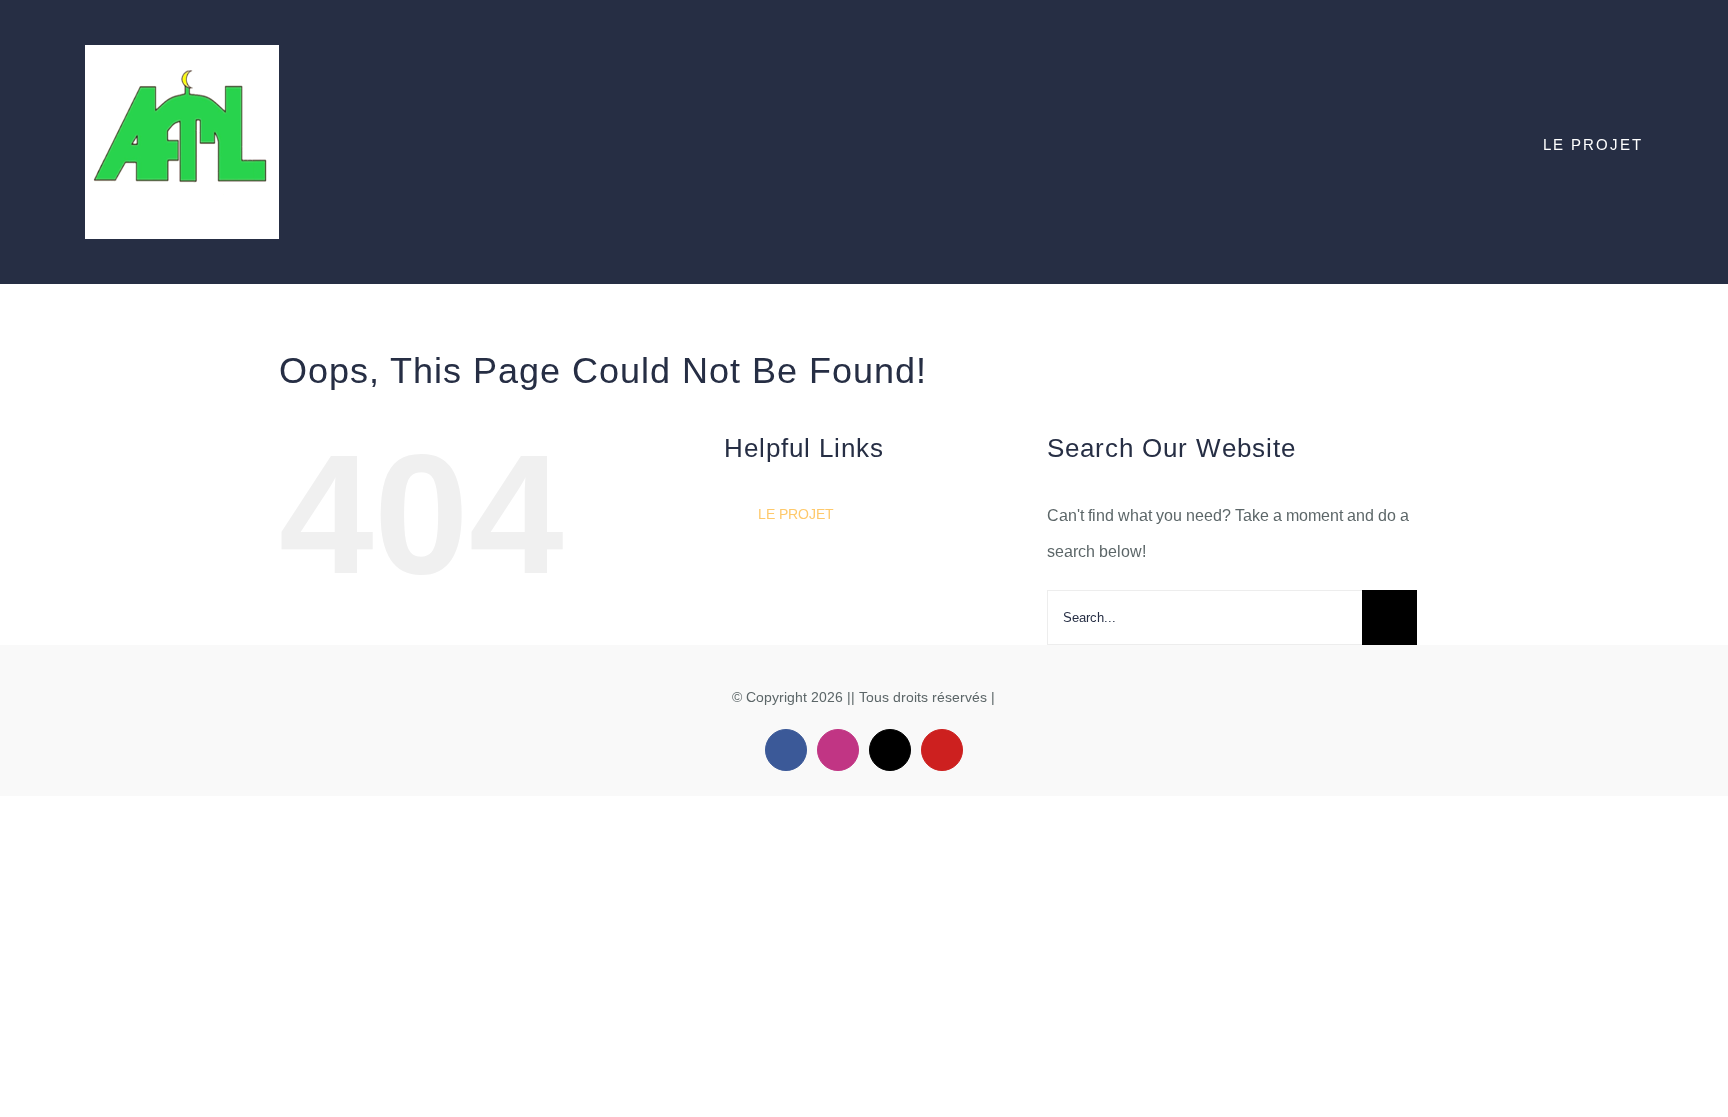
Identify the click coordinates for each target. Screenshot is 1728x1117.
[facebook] (786, 750)
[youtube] (942, 750)
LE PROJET (796, 514)
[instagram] (838, 750)
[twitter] (890, 750)
